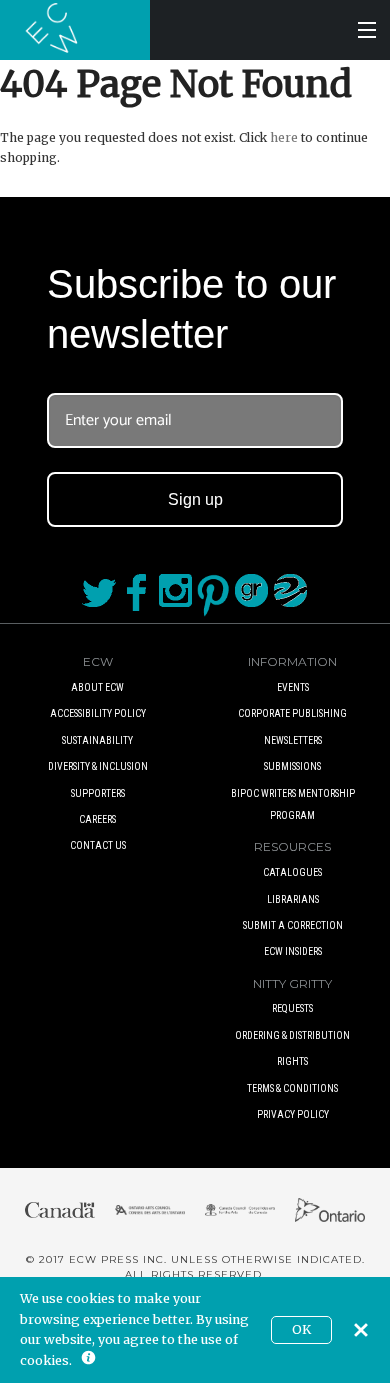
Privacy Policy (293, 1114)
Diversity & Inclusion (98, 766)
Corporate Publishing (292, 713)
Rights (292, 1061)
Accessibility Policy (98, 713)
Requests (292, 1008)
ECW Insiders (293, 951)
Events (293, 687)
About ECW (97, 687)
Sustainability (97, 740)
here (284, 137)
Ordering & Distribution (292, 1035)
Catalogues (292, 872)
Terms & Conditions (292, 1088)
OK (301, 1329)
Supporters (98, 793)
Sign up (195, 499)
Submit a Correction (293, 925)
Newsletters (293, 740)
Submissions (292, 766)
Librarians (293, 899)
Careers (97, 819)
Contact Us (98, 845)
